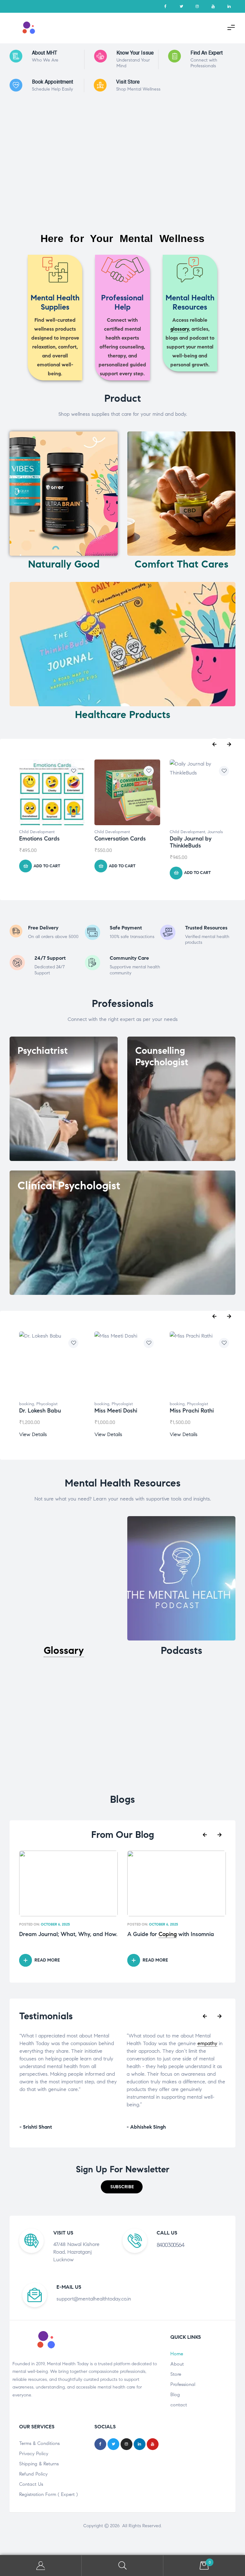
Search (122, 2566)
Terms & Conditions (39, 2443)
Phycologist (47, 1404)
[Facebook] (165, 6)
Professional (183, 2384)
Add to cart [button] (47, 866)
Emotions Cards (39, 839)
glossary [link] (180, 329)
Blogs (122, 1799)
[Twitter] (181, 6)
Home (177, 2354)
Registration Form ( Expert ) (48, 2494)
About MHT (45, 53)
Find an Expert (207, 53)
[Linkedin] (229, 6)
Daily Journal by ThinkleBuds (191, 842)
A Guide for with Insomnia (171, 1934)
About (177, 2364)
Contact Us (31, 2484)
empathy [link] (100, 2043)
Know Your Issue (135, 53)
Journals (215, 832)
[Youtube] (213, 6)
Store (176, 2374)
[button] (122, 2187)
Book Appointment (52, 82)
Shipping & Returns (39, 2464)
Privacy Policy (34, 2454)
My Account (41, 2566)
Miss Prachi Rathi (192, 1411)
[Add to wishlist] (73, 771)
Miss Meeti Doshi (116, 1411)
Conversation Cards (120, 839)
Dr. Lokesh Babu (40, 1411)
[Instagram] (197, 6)
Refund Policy (33, 2474)
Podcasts (182, 1650)
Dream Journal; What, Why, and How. (68, 1934)
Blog (175, 2395)
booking (27, 1404)
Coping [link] (168, 1934)
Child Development (37, 832)
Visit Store (128, 82)
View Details (33, 1434)
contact (179, 2405)
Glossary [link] (64, 1650)
